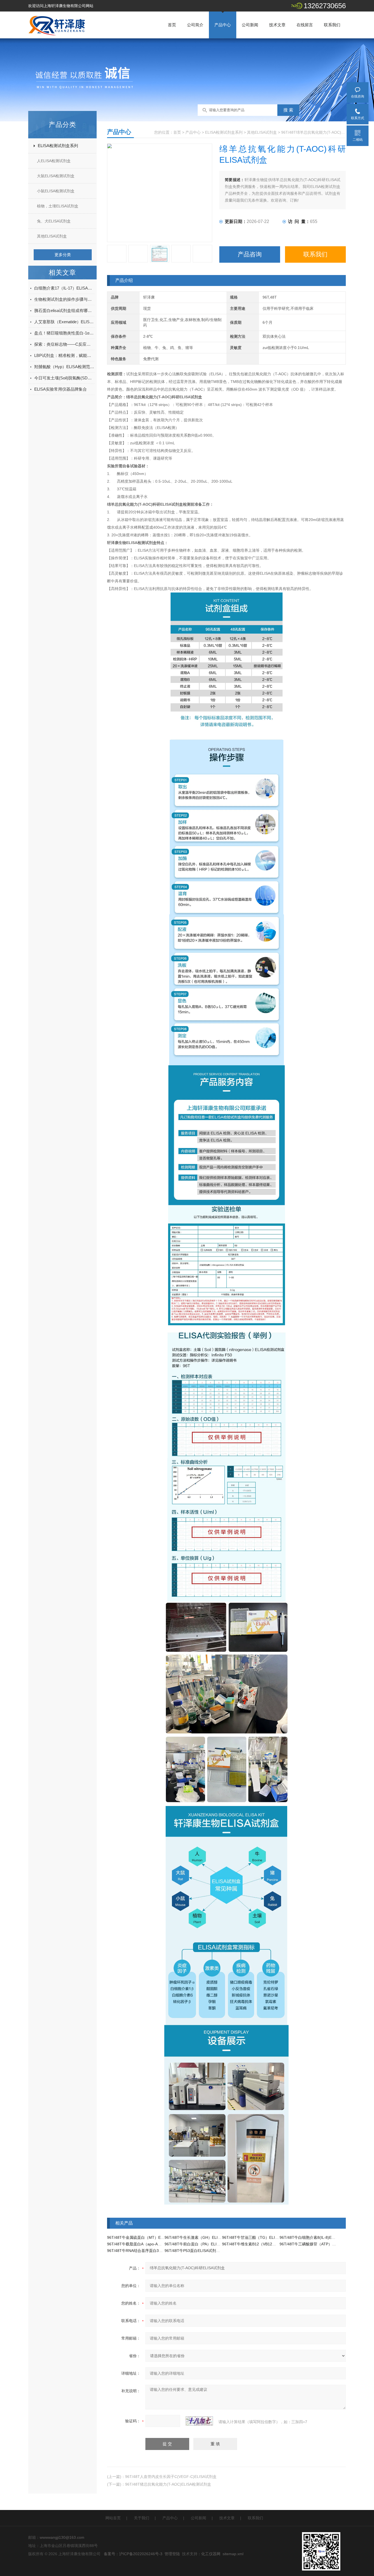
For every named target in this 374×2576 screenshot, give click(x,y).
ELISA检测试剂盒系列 (58, 146)
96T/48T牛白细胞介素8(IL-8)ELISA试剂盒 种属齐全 (324, 2237)
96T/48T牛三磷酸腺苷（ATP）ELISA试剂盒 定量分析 (325, 2244)
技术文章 (277, 25)
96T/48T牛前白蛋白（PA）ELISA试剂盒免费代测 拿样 (211, 2244)
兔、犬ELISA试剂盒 (54, 221)
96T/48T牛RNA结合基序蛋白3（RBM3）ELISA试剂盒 (153, 2251)
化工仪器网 (211, 2554)
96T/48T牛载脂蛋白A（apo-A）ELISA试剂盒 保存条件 (154, 2244)
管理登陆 (172, 2554)
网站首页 (113, 2518)
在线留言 (305, 25)
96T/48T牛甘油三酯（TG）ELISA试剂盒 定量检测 (265, 2237)
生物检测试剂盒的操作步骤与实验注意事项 (64, 299)
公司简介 (195, 25)
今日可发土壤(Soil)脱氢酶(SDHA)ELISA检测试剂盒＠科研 (64, 378)
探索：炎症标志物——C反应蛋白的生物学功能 (64, 344)
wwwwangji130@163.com (62, 2537)
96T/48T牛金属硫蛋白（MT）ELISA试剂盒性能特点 (151, 2237)
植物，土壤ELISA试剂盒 (58, 206)
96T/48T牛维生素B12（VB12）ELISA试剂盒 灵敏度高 (268, 2244)
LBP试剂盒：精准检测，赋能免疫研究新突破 (64, 355)
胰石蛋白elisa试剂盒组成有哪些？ (64, 310)
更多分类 (63, 255)
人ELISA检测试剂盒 (54, 161)
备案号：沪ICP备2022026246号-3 (133, 2554)
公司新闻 (250, 25)
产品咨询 (250, 254)
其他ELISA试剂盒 (52, 236)
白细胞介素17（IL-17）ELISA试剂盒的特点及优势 (64, 288)
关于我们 (142, 2518)
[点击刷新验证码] (199, 2421)
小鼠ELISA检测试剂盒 (56, 191)
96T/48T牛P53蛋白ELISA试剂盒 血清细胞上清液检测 (210, 2251)
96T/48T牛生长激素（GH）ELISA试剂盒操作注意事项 (211, 2237)
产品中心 (223, 25)
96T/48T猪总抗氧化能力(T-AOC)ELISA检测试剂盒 (168, 2484)
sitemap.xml (233, 2554)
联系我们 (332, 25)
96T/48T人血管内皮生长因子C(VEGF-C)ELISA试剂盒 (171, 2477)
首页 (172, 25)
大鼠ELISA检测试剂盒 (56, 176)
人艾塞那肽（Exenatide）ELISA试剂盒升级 (64, 322)
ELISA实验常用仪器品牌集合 (61, 389)
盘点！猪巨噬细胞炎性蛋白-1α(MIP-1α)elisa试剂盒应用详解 (64, 333)
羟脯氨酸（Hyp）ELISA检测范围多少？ (64, 367)
